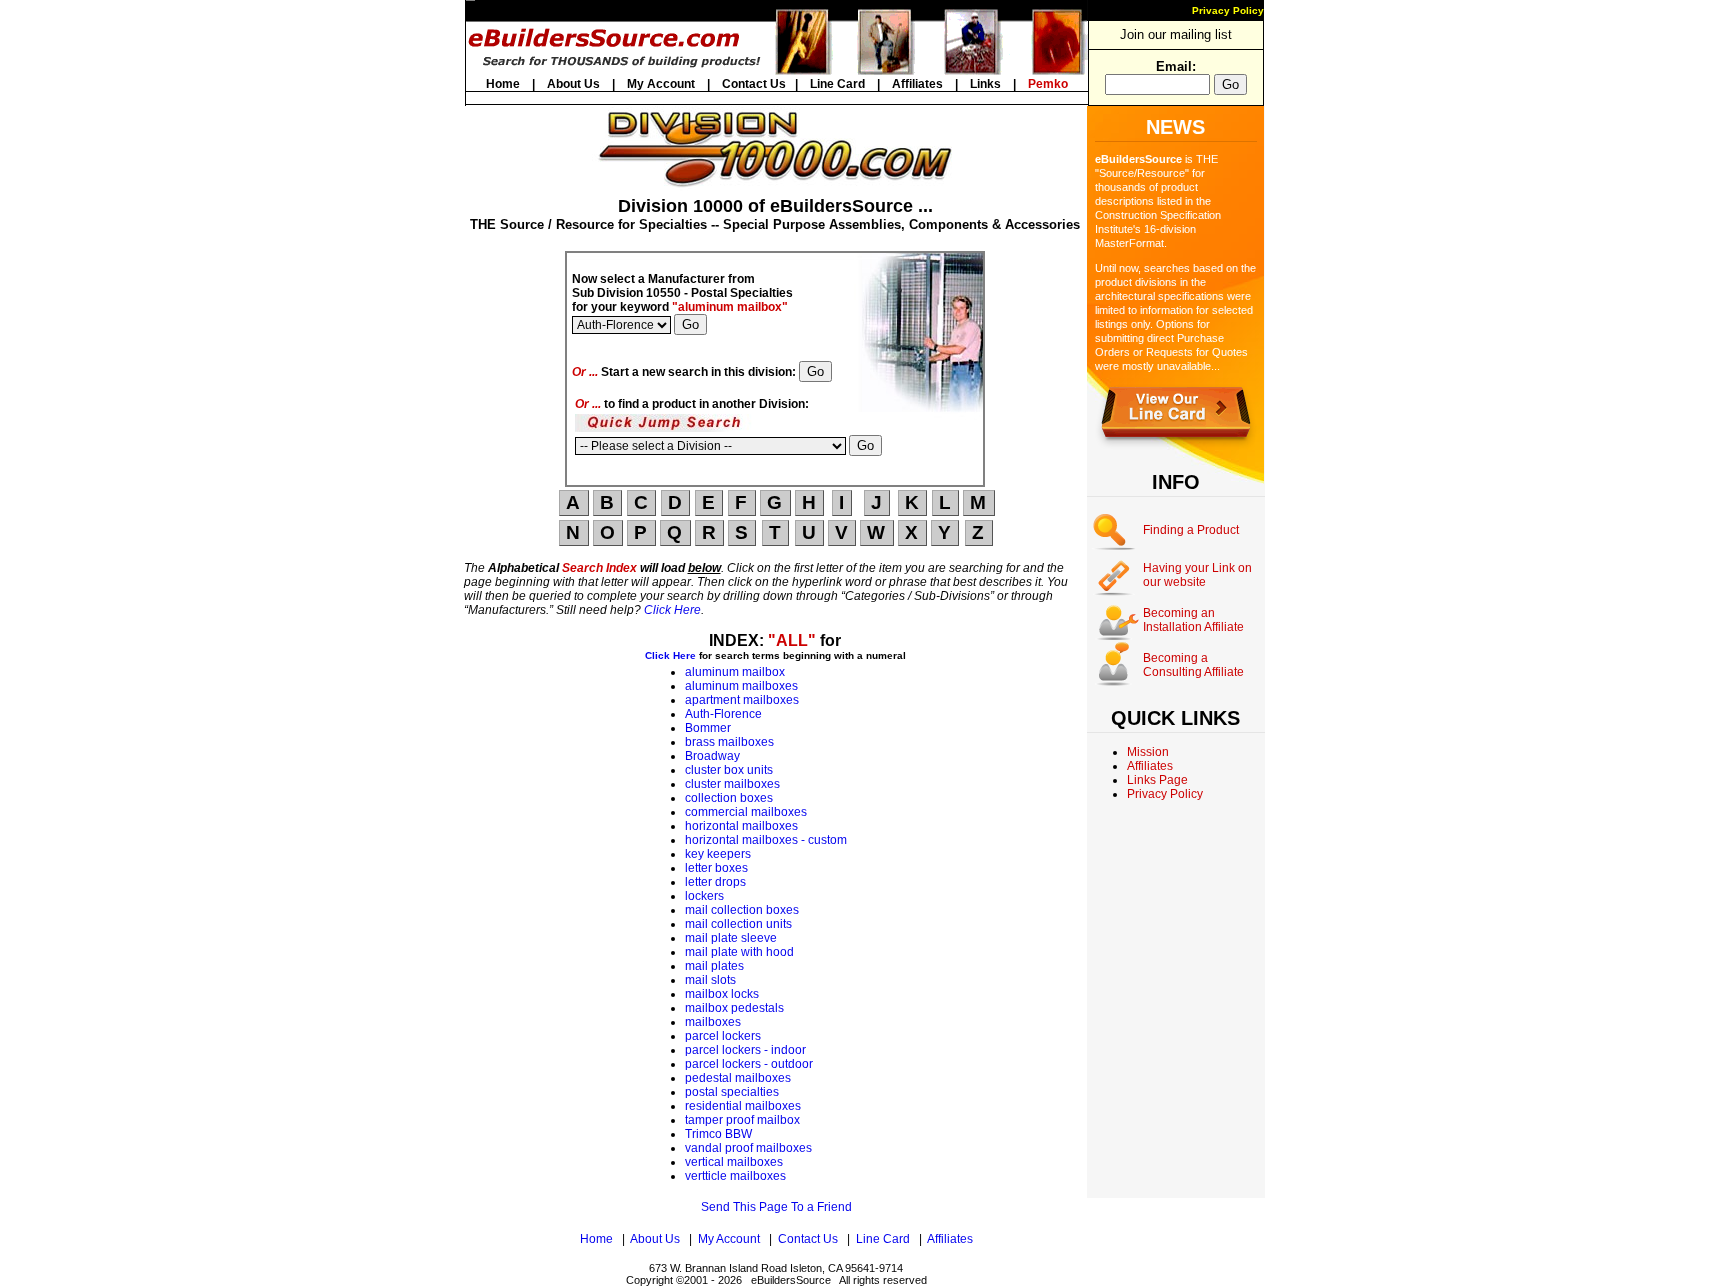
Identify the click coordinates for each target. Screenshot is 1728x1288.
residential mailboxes (743, 1106)
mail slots (710, 980)
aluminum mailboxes (741, 686)
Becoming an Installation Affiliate (1193, 620)
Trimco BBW (718, 1134)
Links (985, 84)
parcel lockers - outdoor (749, 1064)
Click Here (672, 610)
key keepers (718, 854)
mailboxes (713, 1022)
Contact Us (754, 84)
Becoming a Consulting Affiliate (1193, 665)
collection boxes (729, 798)
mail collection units (738, 924)
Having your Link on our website (1197, 575)
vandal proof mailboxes (748, 1148)
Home (503, 84)
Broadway (712, 756)
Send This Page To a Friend (776, 1207)
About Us (573, 84)
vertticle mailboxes (735, 1176)
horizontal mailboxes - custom (766, 840)
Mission (1148, 752)
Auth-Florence (723, 714)
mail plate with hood (739, 952)
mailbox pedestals (734, 1008)
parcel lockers (723, 1036)
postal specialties (732, 1092)
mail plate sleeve (731, 938)
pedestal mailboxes (738, 1078)
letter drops (715, 882)
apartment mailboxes (742, 700)
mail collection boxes (742, 910)
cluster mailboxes (732, 784)
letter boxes (716, 868)
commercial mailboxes (746, 812)
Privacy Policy (1228, 10)
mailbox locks (722, 994)
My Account (661, 84)
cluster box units (729, 770)
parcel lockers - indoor (745, 1050)
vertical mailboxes (734, 1162)
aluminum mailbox (735, 672)
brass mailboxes (729, 742)
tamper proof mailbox (742, 1120)
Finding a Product (1191, 530)
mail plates (714, 966)
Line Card (837, 84)
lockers (704, 896)
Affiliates (917, 84)
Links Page (1157, 780)
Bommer (708, 728)
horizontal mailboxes (741, 826)
